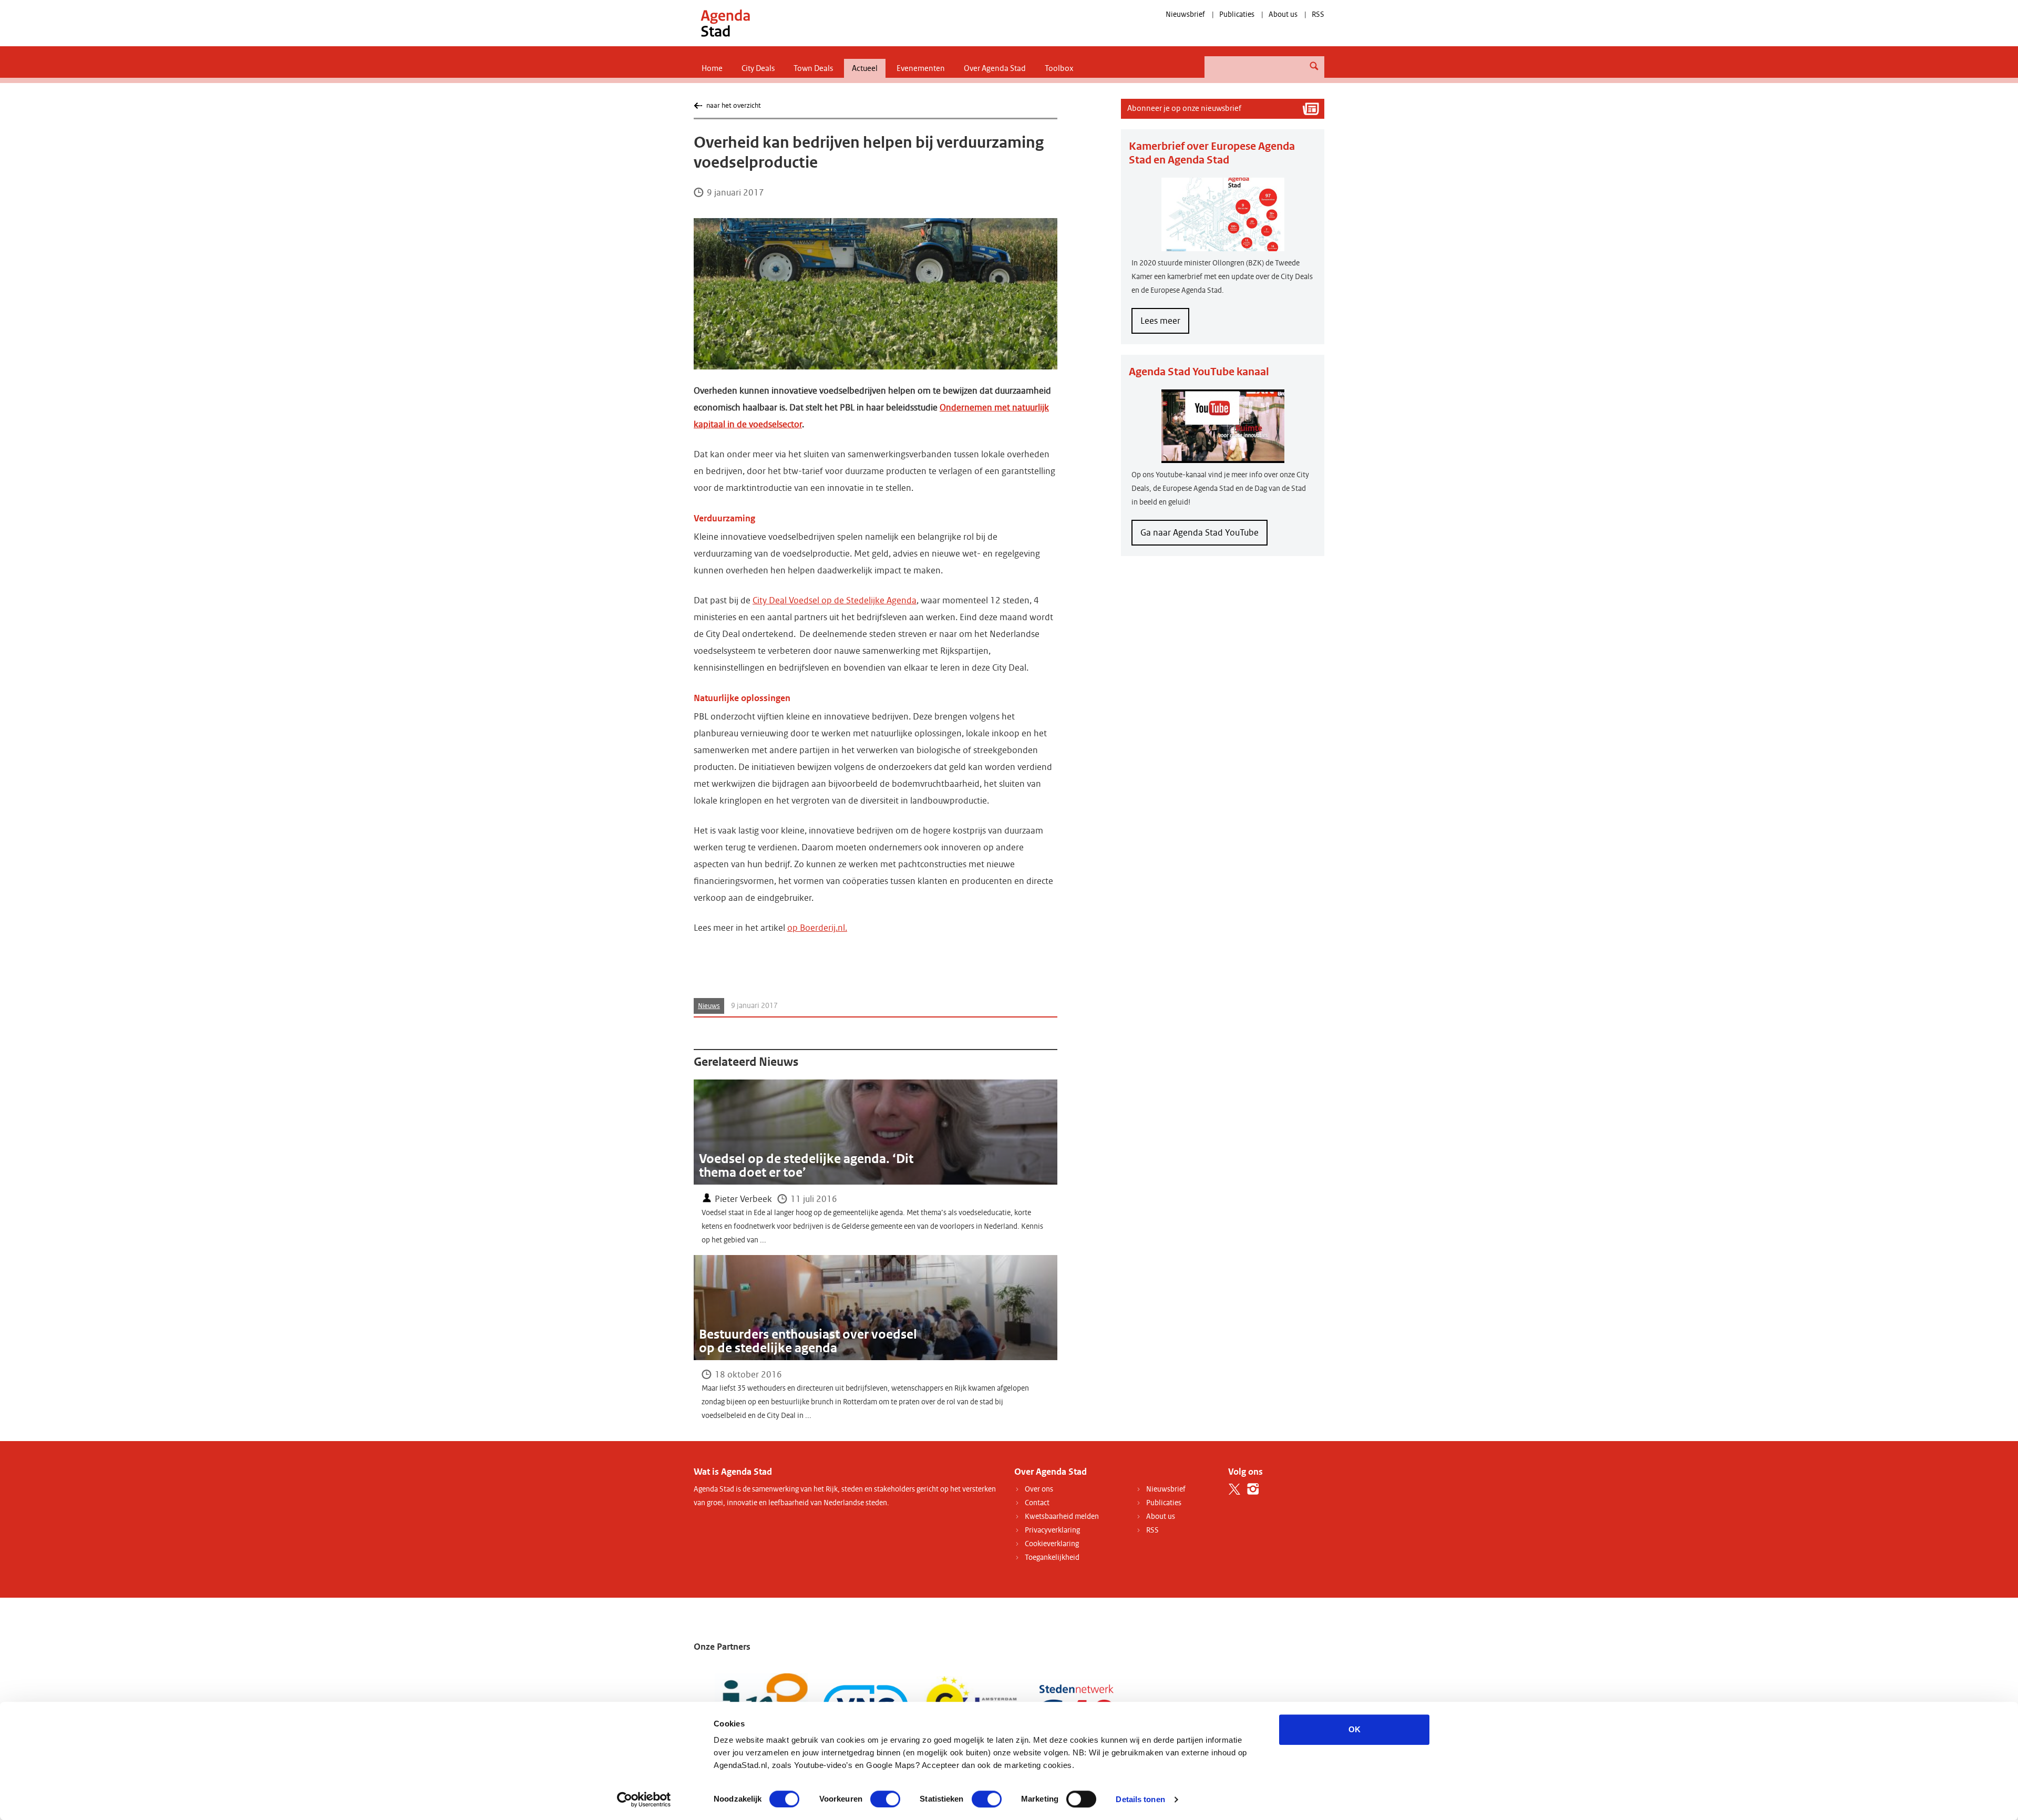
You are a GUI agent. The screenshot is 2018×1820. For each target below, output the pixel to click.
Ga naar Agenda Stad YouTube (1200, 533)
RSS (1318, 14)
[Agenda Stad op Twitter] (1235, 1489)
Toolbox (1059, 68)
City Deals (758, 68)
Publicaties (1237, 14)
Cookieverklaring (1052, 1544)
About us (1283, 14)
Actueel (865, 68)
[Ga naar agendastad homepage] (725, 23)
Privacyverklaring (1052, 1530)
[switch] (885, 1799)
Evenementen (921, 68)
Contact (1037, 1503)
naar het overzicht (733, 105)
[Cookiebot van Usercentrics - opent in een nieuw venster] (644, 1800)
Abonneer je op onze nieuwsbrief (1184, 108)
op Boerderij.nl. (817, 928)
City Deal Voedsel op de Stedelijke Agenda (835, 600)
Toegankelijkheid (1052, 1557)
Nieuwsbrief (1185, 14)
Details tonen (1140, 1799)
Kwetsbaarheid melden (1062, 1516)
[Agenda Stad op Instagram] (1253, 1489)
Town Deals (813, 68)
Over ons (1039, 1489)
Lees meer (1165, 324)
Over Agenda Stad (995, 68)
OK (1355, 1729)
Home (712, 68)
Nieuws (709, 1006)
